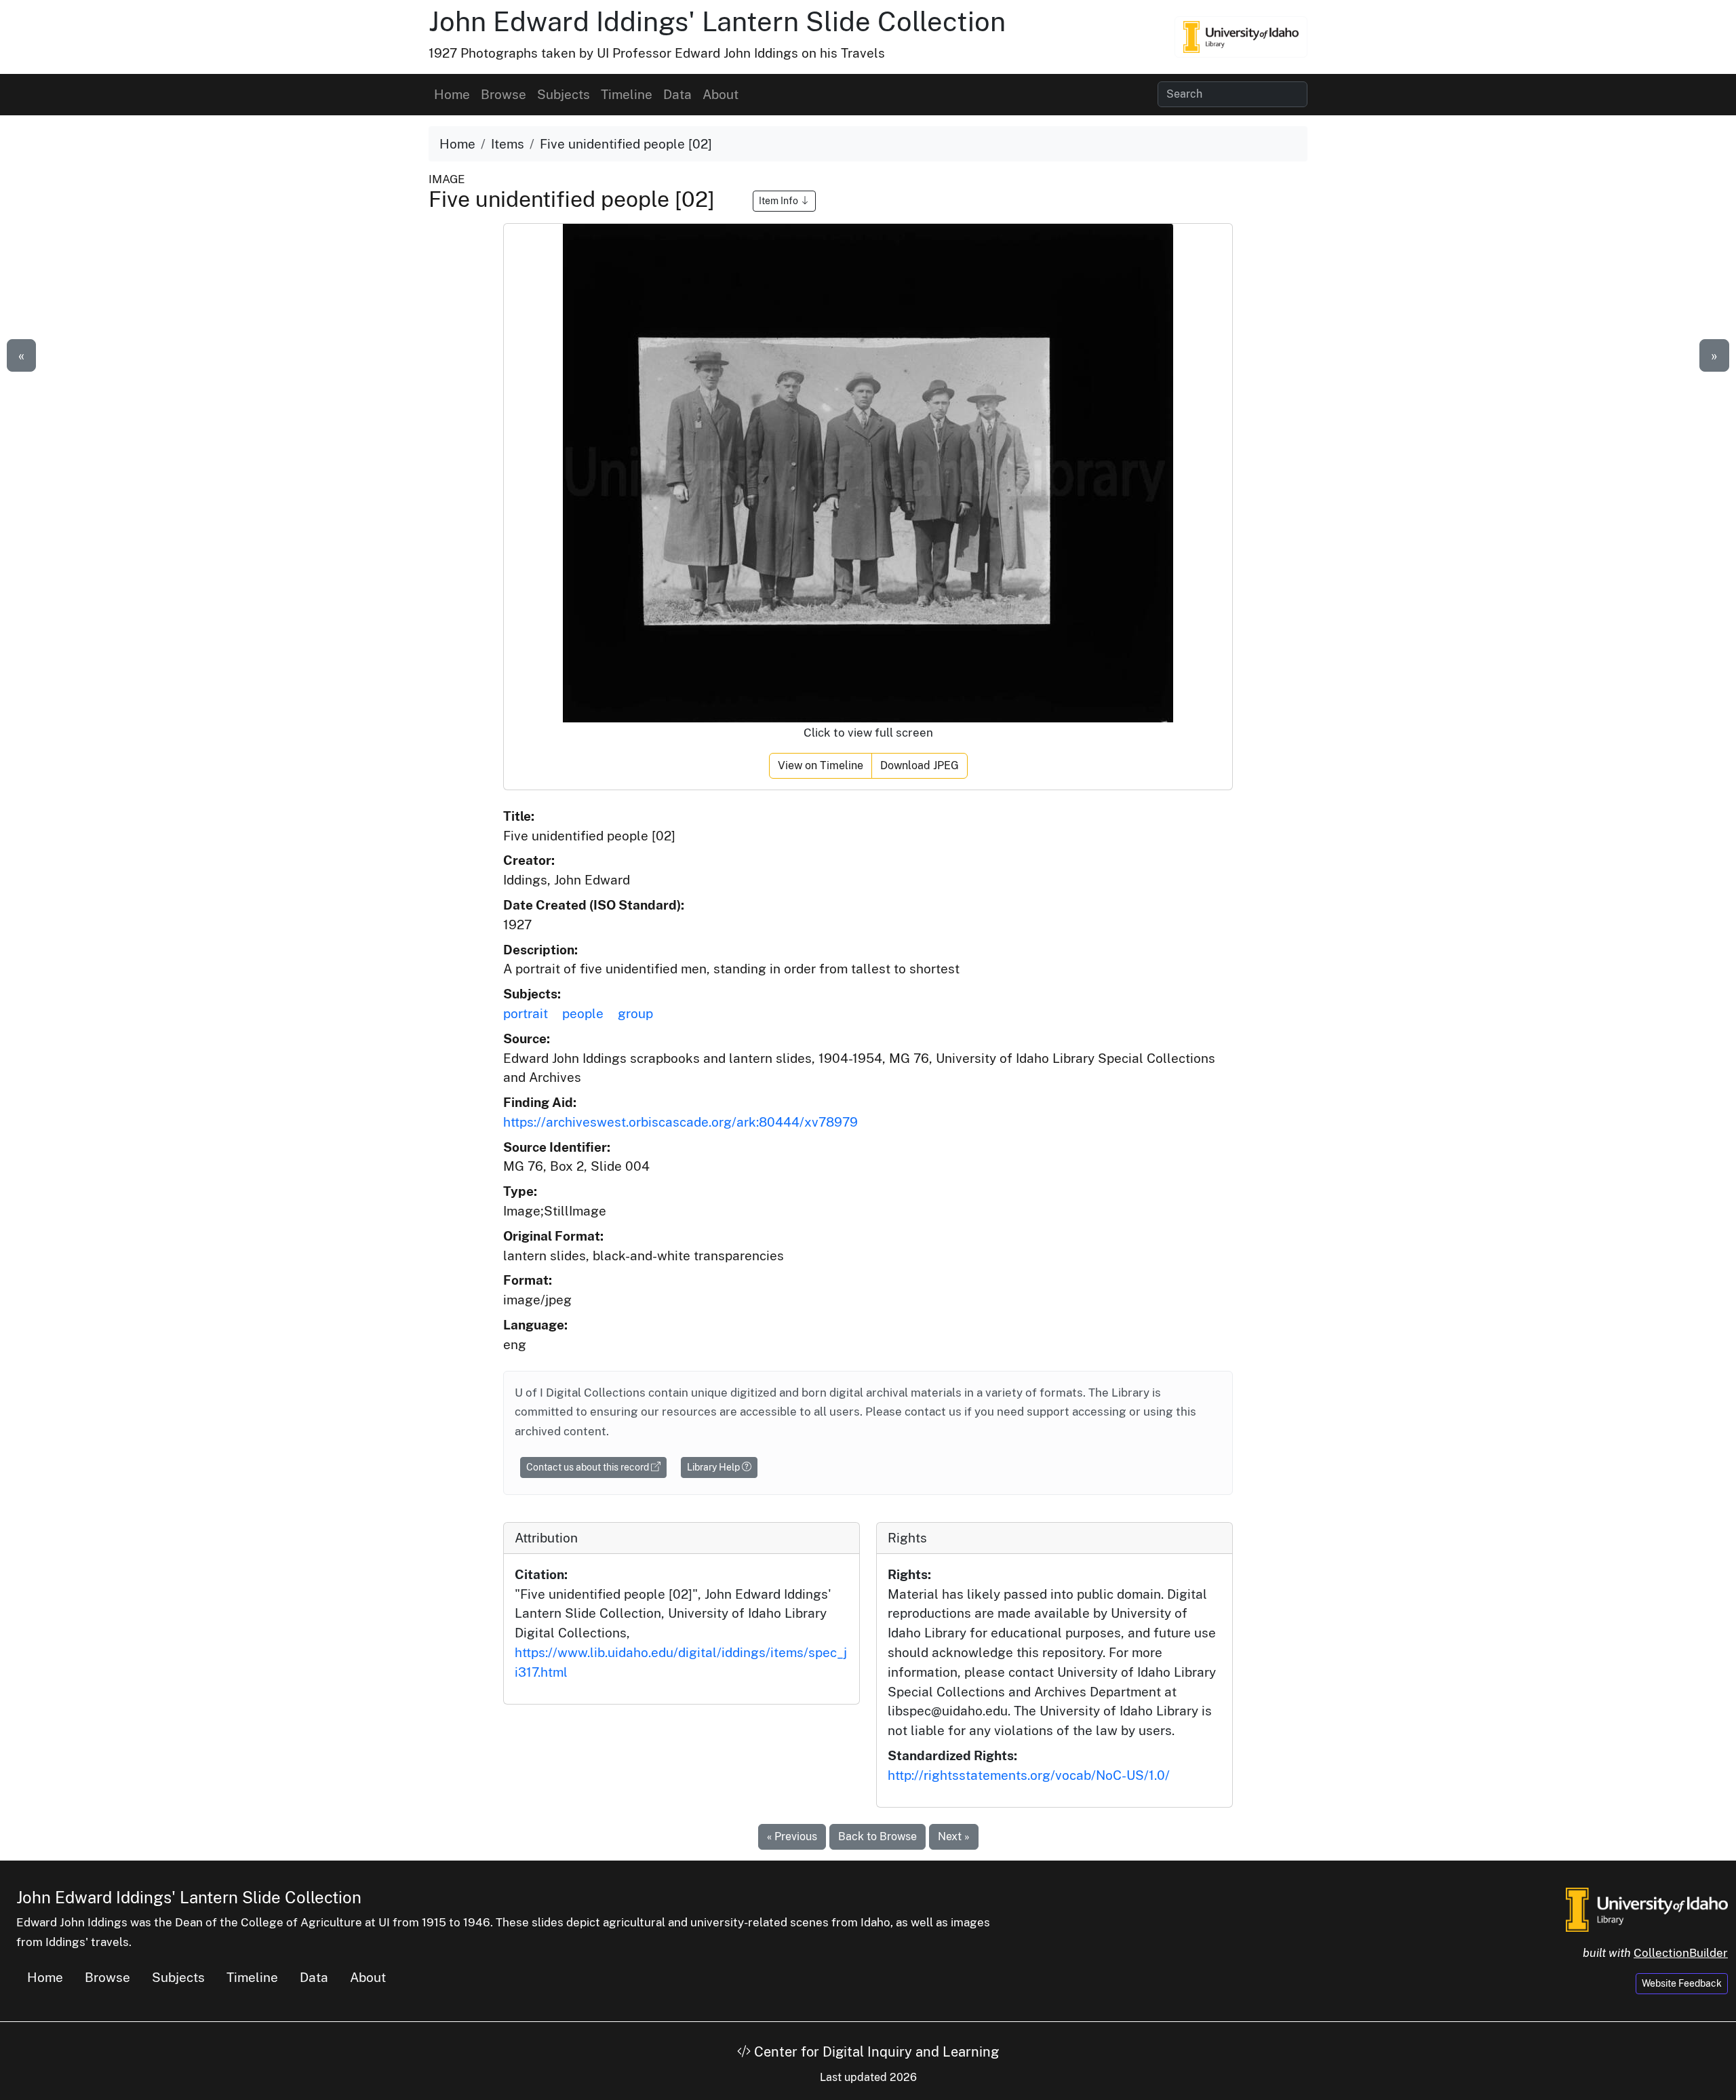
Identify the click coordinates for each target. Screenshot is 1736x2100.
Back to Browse (877, 1836)
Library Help (714, 1467)
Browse (504, 94)
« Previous (792, 1836)
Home (452, 94)
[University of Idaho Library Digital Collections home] (1647, 1908)
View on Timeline (821, 765)
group (635, 1013)
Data (677, 94)
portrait (526, 1013)
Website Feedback (1682, 1983)
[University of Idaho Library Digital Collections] (1241, 37)
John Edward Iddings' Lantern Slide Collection (717, 21)
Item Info (780, 201)
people (583, 1013)
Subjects (564, 94)
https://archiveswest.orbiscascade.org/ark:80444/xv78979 (680, 1122)
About (721, 94)
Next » (954, 1836)
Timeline (627, 94)
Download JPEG (920, 765)
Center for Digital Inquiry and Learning (875, 2052)
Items (508, 144)
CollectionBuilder (1681, 1953)
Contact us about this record (589, 1467)
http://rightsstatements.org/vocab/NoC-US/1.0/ (1029, 1775)
